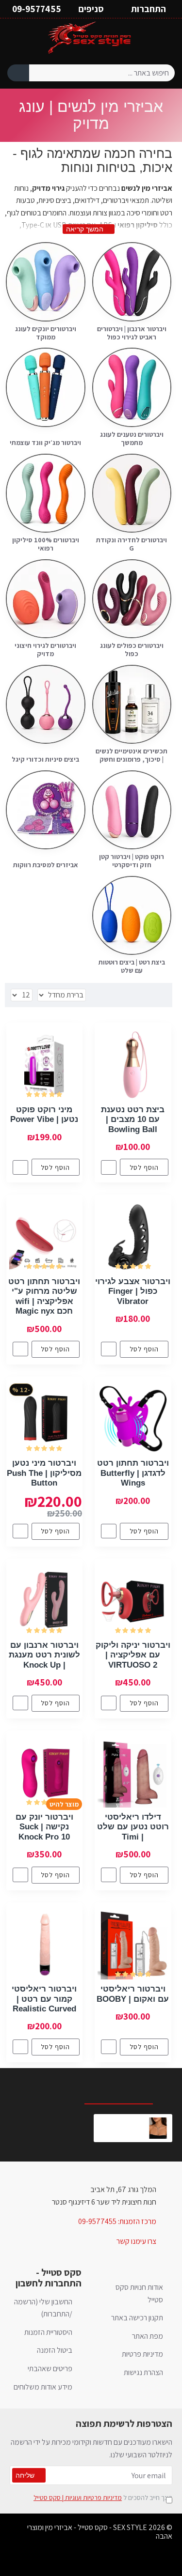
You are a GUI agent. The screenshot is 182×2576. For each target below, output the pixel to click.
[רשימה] (151, 995)
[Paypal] (63, 2560)
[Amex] (82, 2560)
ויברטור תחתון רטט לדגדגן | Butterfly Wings (133, 1473)
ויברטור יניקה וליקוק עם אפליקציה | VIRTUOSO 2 (133, 1655)
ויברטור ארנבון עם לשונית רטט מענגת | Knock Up (44, 1655)
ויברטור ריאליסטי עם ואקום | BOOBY (133, 1994)
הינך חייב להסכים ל (103, 2498)
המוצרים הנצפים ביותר (44, 2088)
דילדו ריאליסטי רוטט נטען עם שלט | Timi (133, 1827)
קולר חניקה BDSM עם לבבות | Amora (120, 2122)
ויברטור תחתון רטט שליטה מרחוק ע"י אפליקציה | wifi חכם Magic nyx (44, 1296)
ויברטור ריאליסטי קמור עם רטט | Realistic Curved (44, 1999)
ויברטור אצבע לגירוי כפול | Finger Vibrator (133, 1291)
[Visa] (119, 2560)
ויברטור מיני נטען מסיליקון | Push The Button (44, 1473)
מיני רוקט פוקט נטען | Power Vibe (44, 1114)
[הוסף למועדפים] (109, 1167)
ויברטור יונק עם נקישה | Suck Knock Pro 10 (44, 1827)
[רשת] (163, 995)
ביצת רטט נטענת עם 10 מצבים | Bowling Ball (133, 1119)
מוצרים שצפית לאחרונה (126, 2088)
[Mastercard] (100, 2560)
